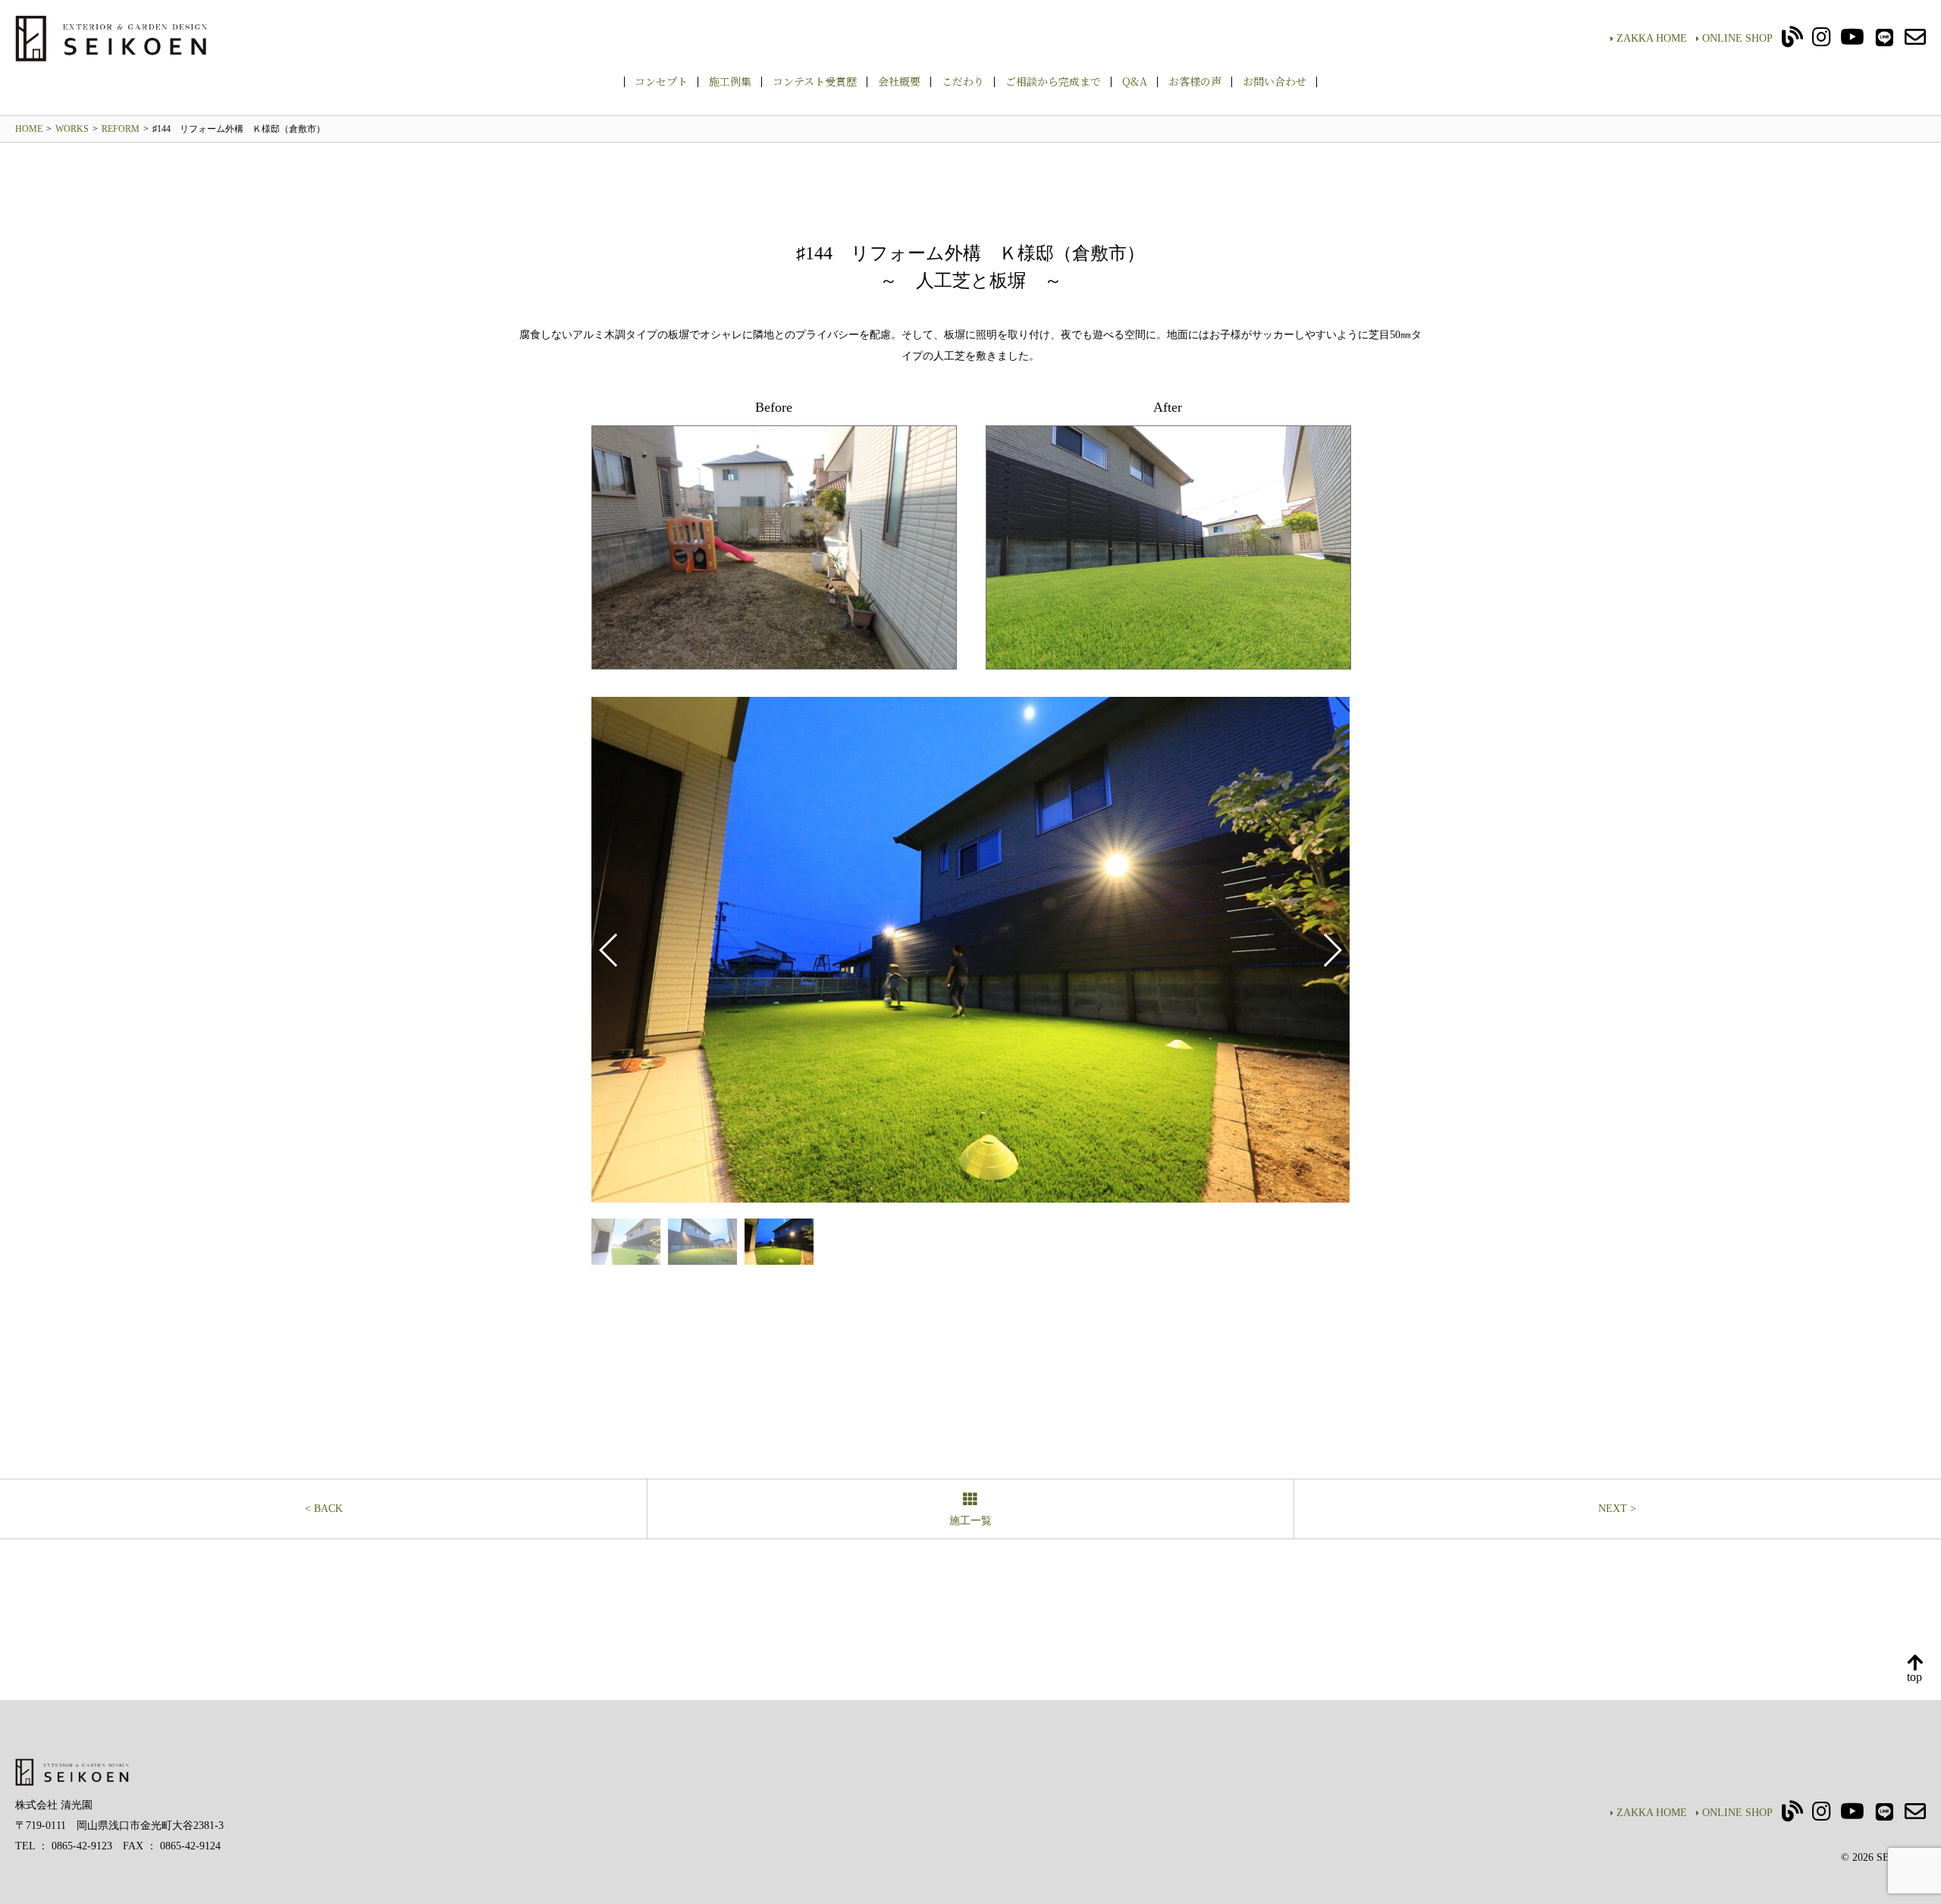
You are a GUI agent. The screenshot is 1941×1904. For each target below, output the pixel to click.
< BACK (324, 1509)
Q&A (1135, 81)
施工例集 (730, 81)
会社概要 (899, 81)
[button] (1332, 950)
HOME (29, 129)
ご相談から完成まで (1053, 81)
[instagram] (1822, 41)
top (1914, 1677)
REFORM (121, 129)
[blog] (1792, 41)
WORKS (72, 129)
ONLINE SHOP (1737, 38)
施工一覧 (970, 1521)
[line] (1885, 41)
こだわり (963, 81)
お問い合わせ (1275, 81)
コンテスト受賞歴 (815, 81)
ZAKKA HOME (1652, 38)
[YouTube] (1852, 41)
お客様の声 (1195, 81)
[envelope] (1915, 41)
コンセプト (661, 81)
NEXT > (1617, 1509)
